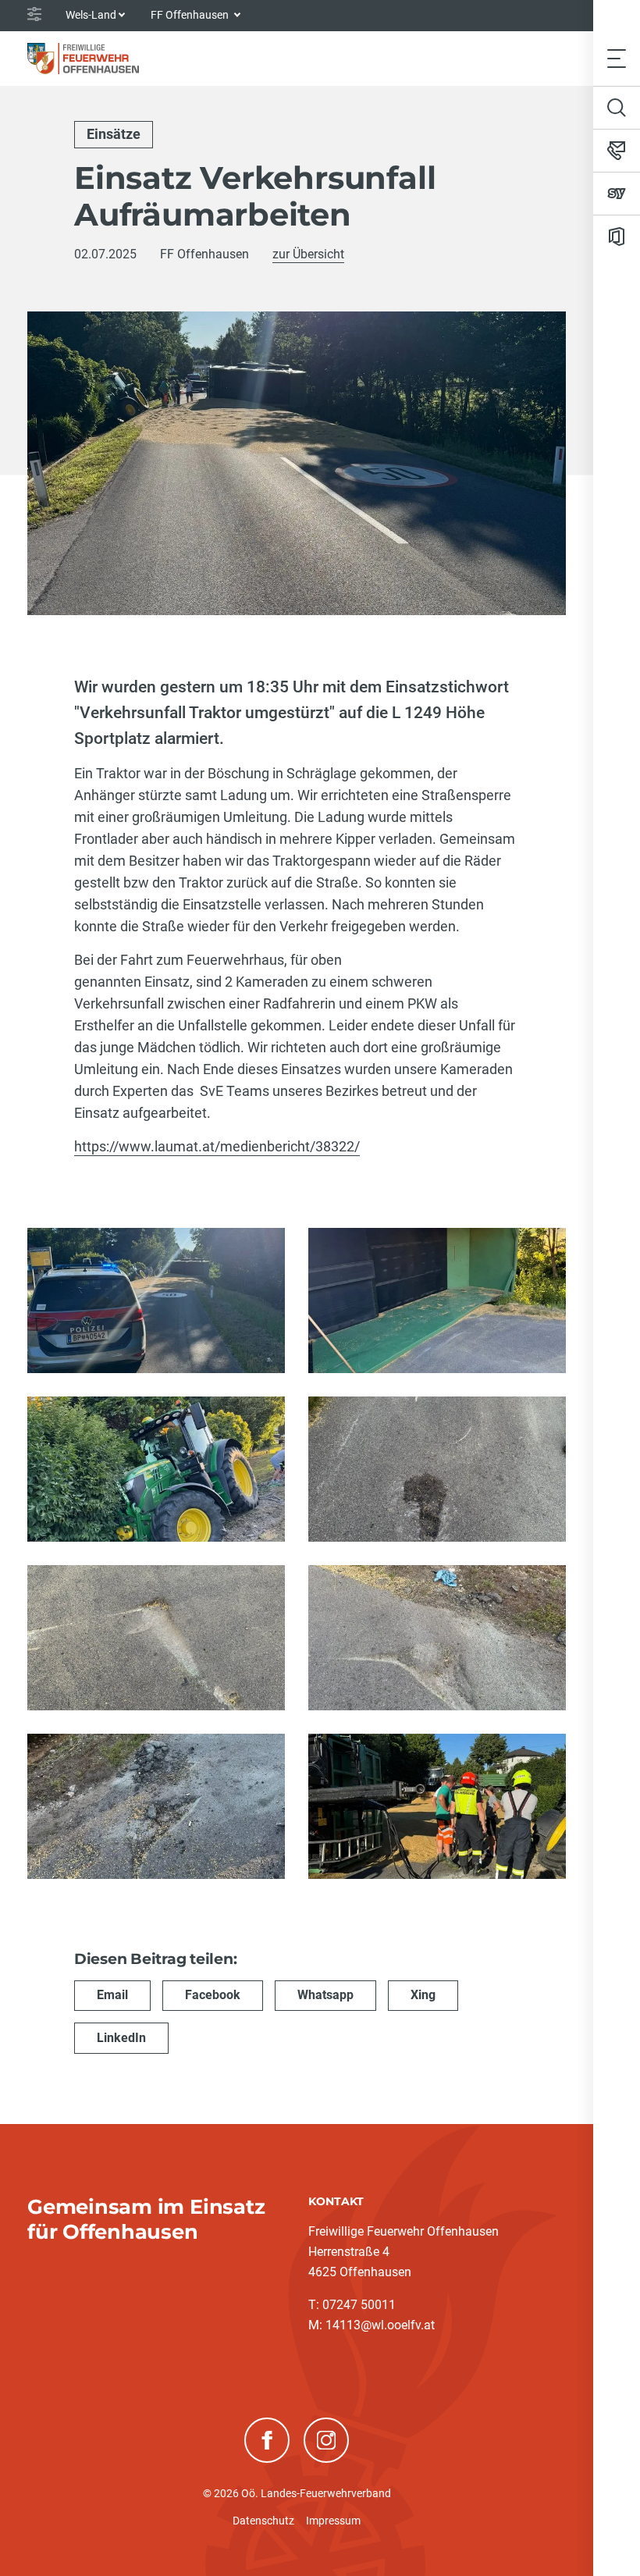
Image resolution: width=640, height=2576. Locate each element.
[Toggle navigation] (617, 58)
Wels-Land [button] (91, 15)
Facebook (213, 1995)
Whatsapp (325, 1995)
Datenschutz (263, 2521)
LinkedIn (121, 2038)
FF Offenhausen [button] (191, 15)
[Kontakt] (617, 151)
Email (112, 1995)
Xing (423, 1995)
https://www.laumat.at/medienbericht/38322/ (217, 1146)
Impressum (333, 2521)
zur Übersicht (308, 254)
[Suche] (617, 108)
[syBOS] (617, 194)
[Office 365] (617, 237)
